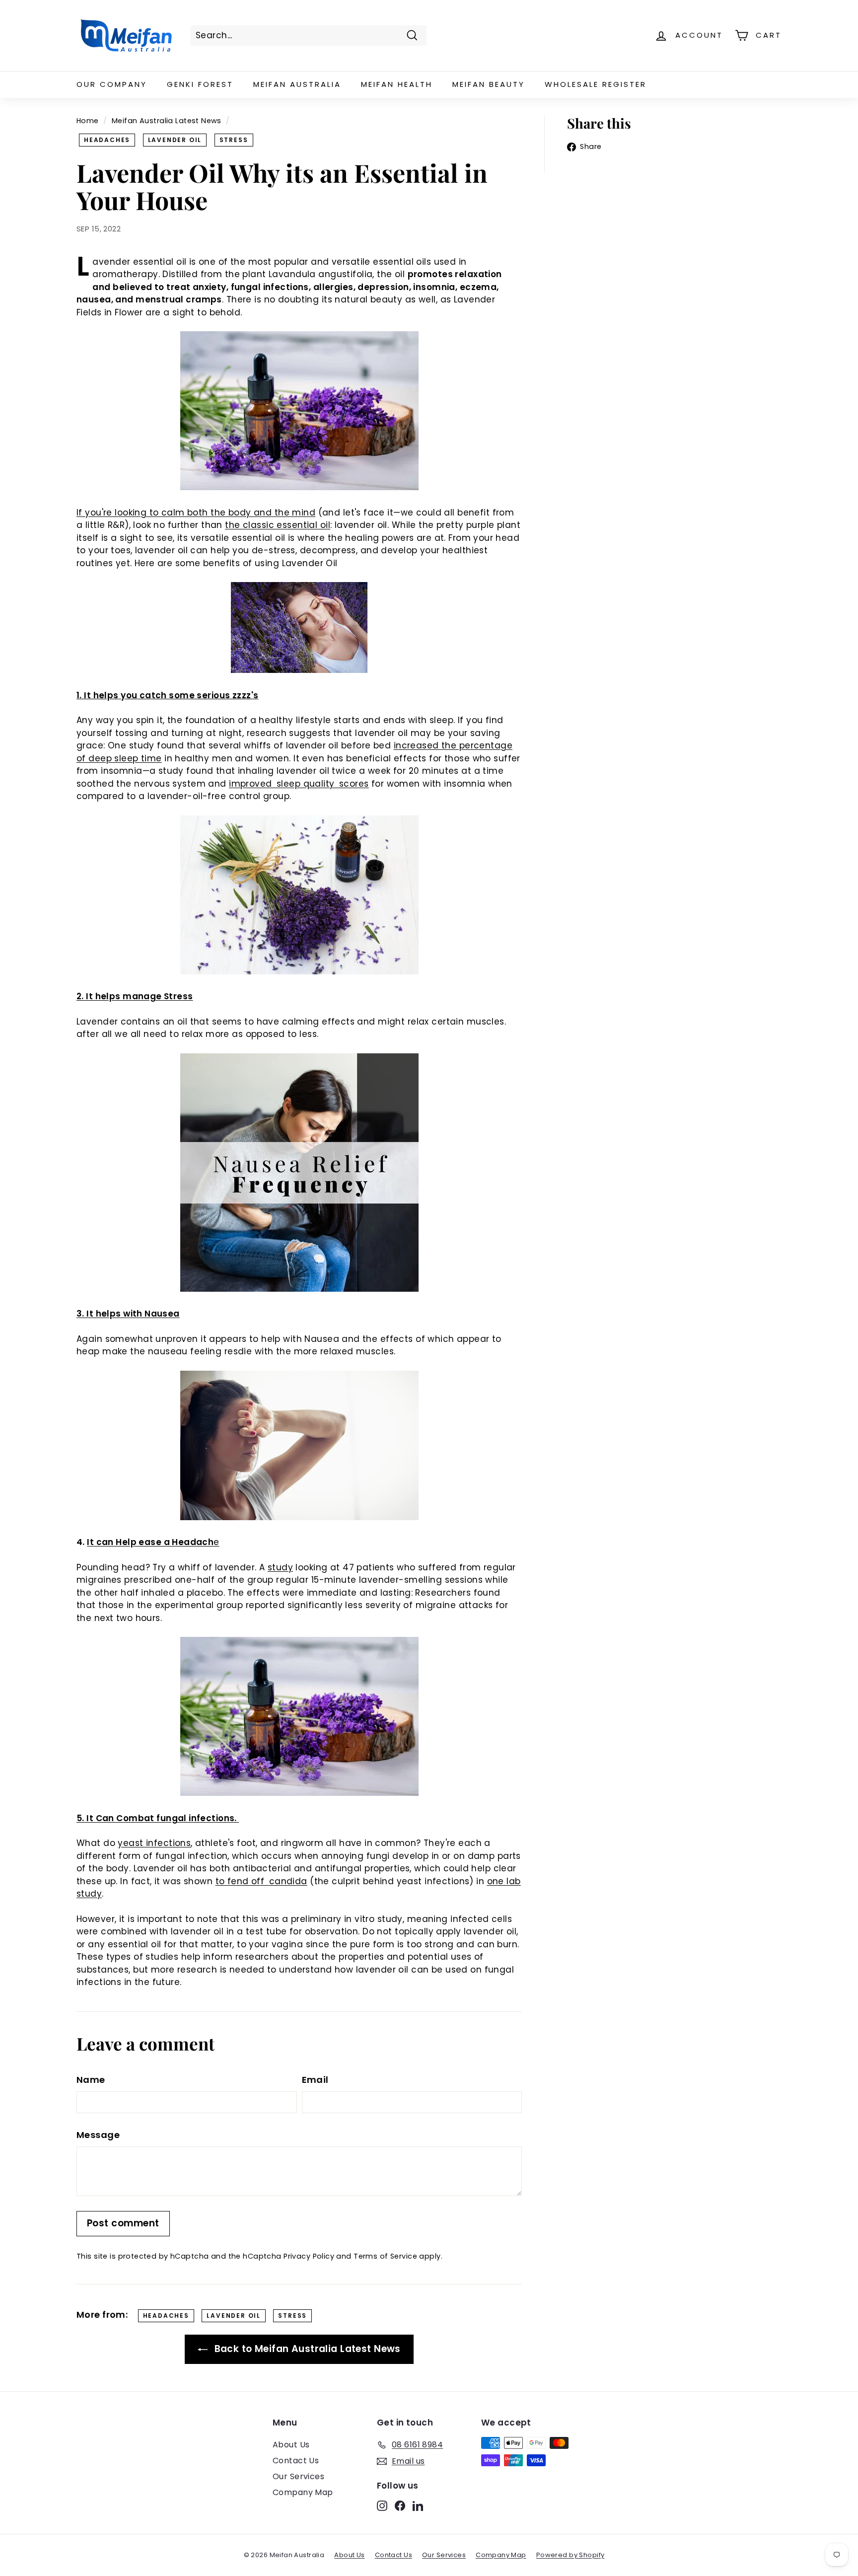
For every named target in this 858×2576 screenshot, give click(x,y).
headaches (107, 140)
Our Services (298, 2476)
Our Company (112, 84)
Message (98, 2135)
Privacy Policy (309, 2256)
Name (91, 2080)
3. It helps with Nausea (128, 1314)
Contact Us (296, 2461)
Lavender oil (175, 140)
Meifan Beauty (489, 84)
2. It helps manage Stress (135, 996)
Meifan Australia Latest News (167, 121)
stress (234, 140)
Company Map (303, 2492)
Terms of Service (385, 2256)
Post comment (123, 2223)
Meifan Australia (297, 84)
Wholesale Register (596, 84)
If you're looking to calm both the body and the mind (196, 513)
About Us (291, 2445)
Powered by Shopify (571, 2555)
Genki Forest (200, 84)
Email (315, 2080)
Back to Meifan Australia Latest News (306, 2349)
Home (88, 121)
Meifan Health (397, 84)
